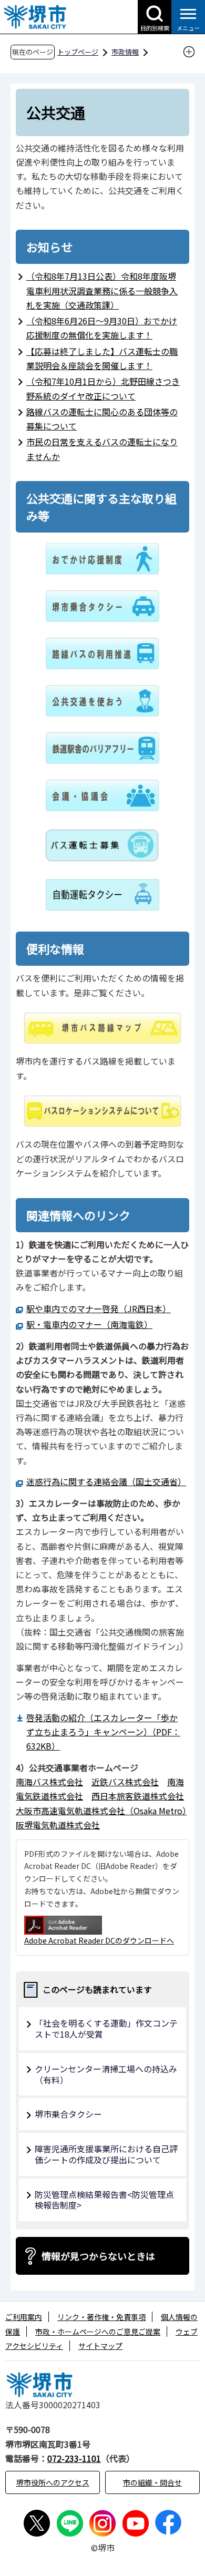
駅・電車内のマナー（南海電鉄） (89, 1324)
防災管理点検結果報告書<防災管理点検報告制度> (104, 2200)
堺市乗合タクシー (68, 2114)
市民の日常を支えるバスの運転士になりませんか (102, 449)
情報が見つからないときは (98, 2256)
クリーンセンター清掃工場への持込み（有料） (106, 2074)
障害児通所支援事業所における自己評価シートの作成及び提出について (106, 2154)
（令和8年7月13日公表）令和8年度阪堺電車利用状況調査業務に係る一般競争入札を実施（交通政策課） (102, 290)
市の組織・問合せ (152, 2482)
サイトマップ (100, 2346)
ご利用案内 (24, 2317)
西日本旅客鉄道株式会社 (138, 1796)
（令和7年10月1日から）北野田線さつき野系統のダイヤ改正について (103, 388)
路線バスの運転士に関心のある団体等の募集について (102, 419)
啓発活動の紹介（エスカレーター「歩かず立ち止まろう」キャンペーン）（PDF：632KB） (103, 1732)
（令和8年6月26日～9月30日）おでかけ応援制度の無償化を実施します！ (102, 328)
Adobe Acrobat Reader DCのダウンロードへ (99, 1940)
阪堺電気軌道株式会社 (58, 1825)
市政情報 (125, 52)
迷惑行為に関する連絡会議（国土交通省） (104, 1481)
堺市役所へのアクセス (53, 2482)
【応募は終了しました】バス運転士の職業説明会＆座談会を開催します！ (102, 358)
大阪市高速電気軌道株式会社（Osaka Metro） (101, 1811)
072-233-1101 (74, 2458)
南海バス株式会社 (49, 1782)
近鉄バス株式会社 (125, 1782)
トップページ (78, 52)
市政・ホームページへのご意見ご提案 (98, 2332)
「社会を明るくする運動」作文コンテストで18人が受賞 (106, 2028)
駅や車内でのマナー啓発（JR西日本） (99, 1309)
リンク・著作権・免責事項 (101, 2317)
